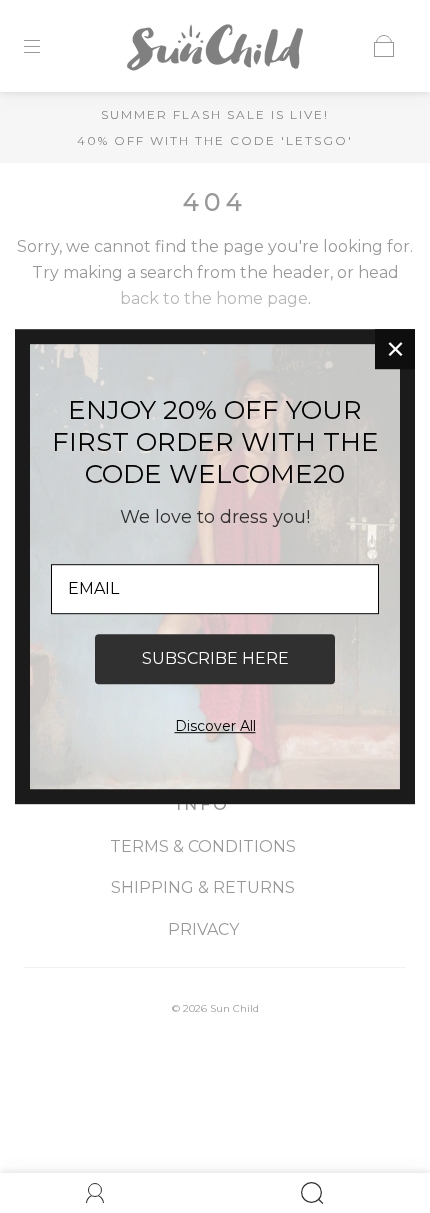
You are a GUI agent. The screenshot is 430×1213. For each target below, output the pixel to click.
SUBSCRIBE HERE (215, 658)
